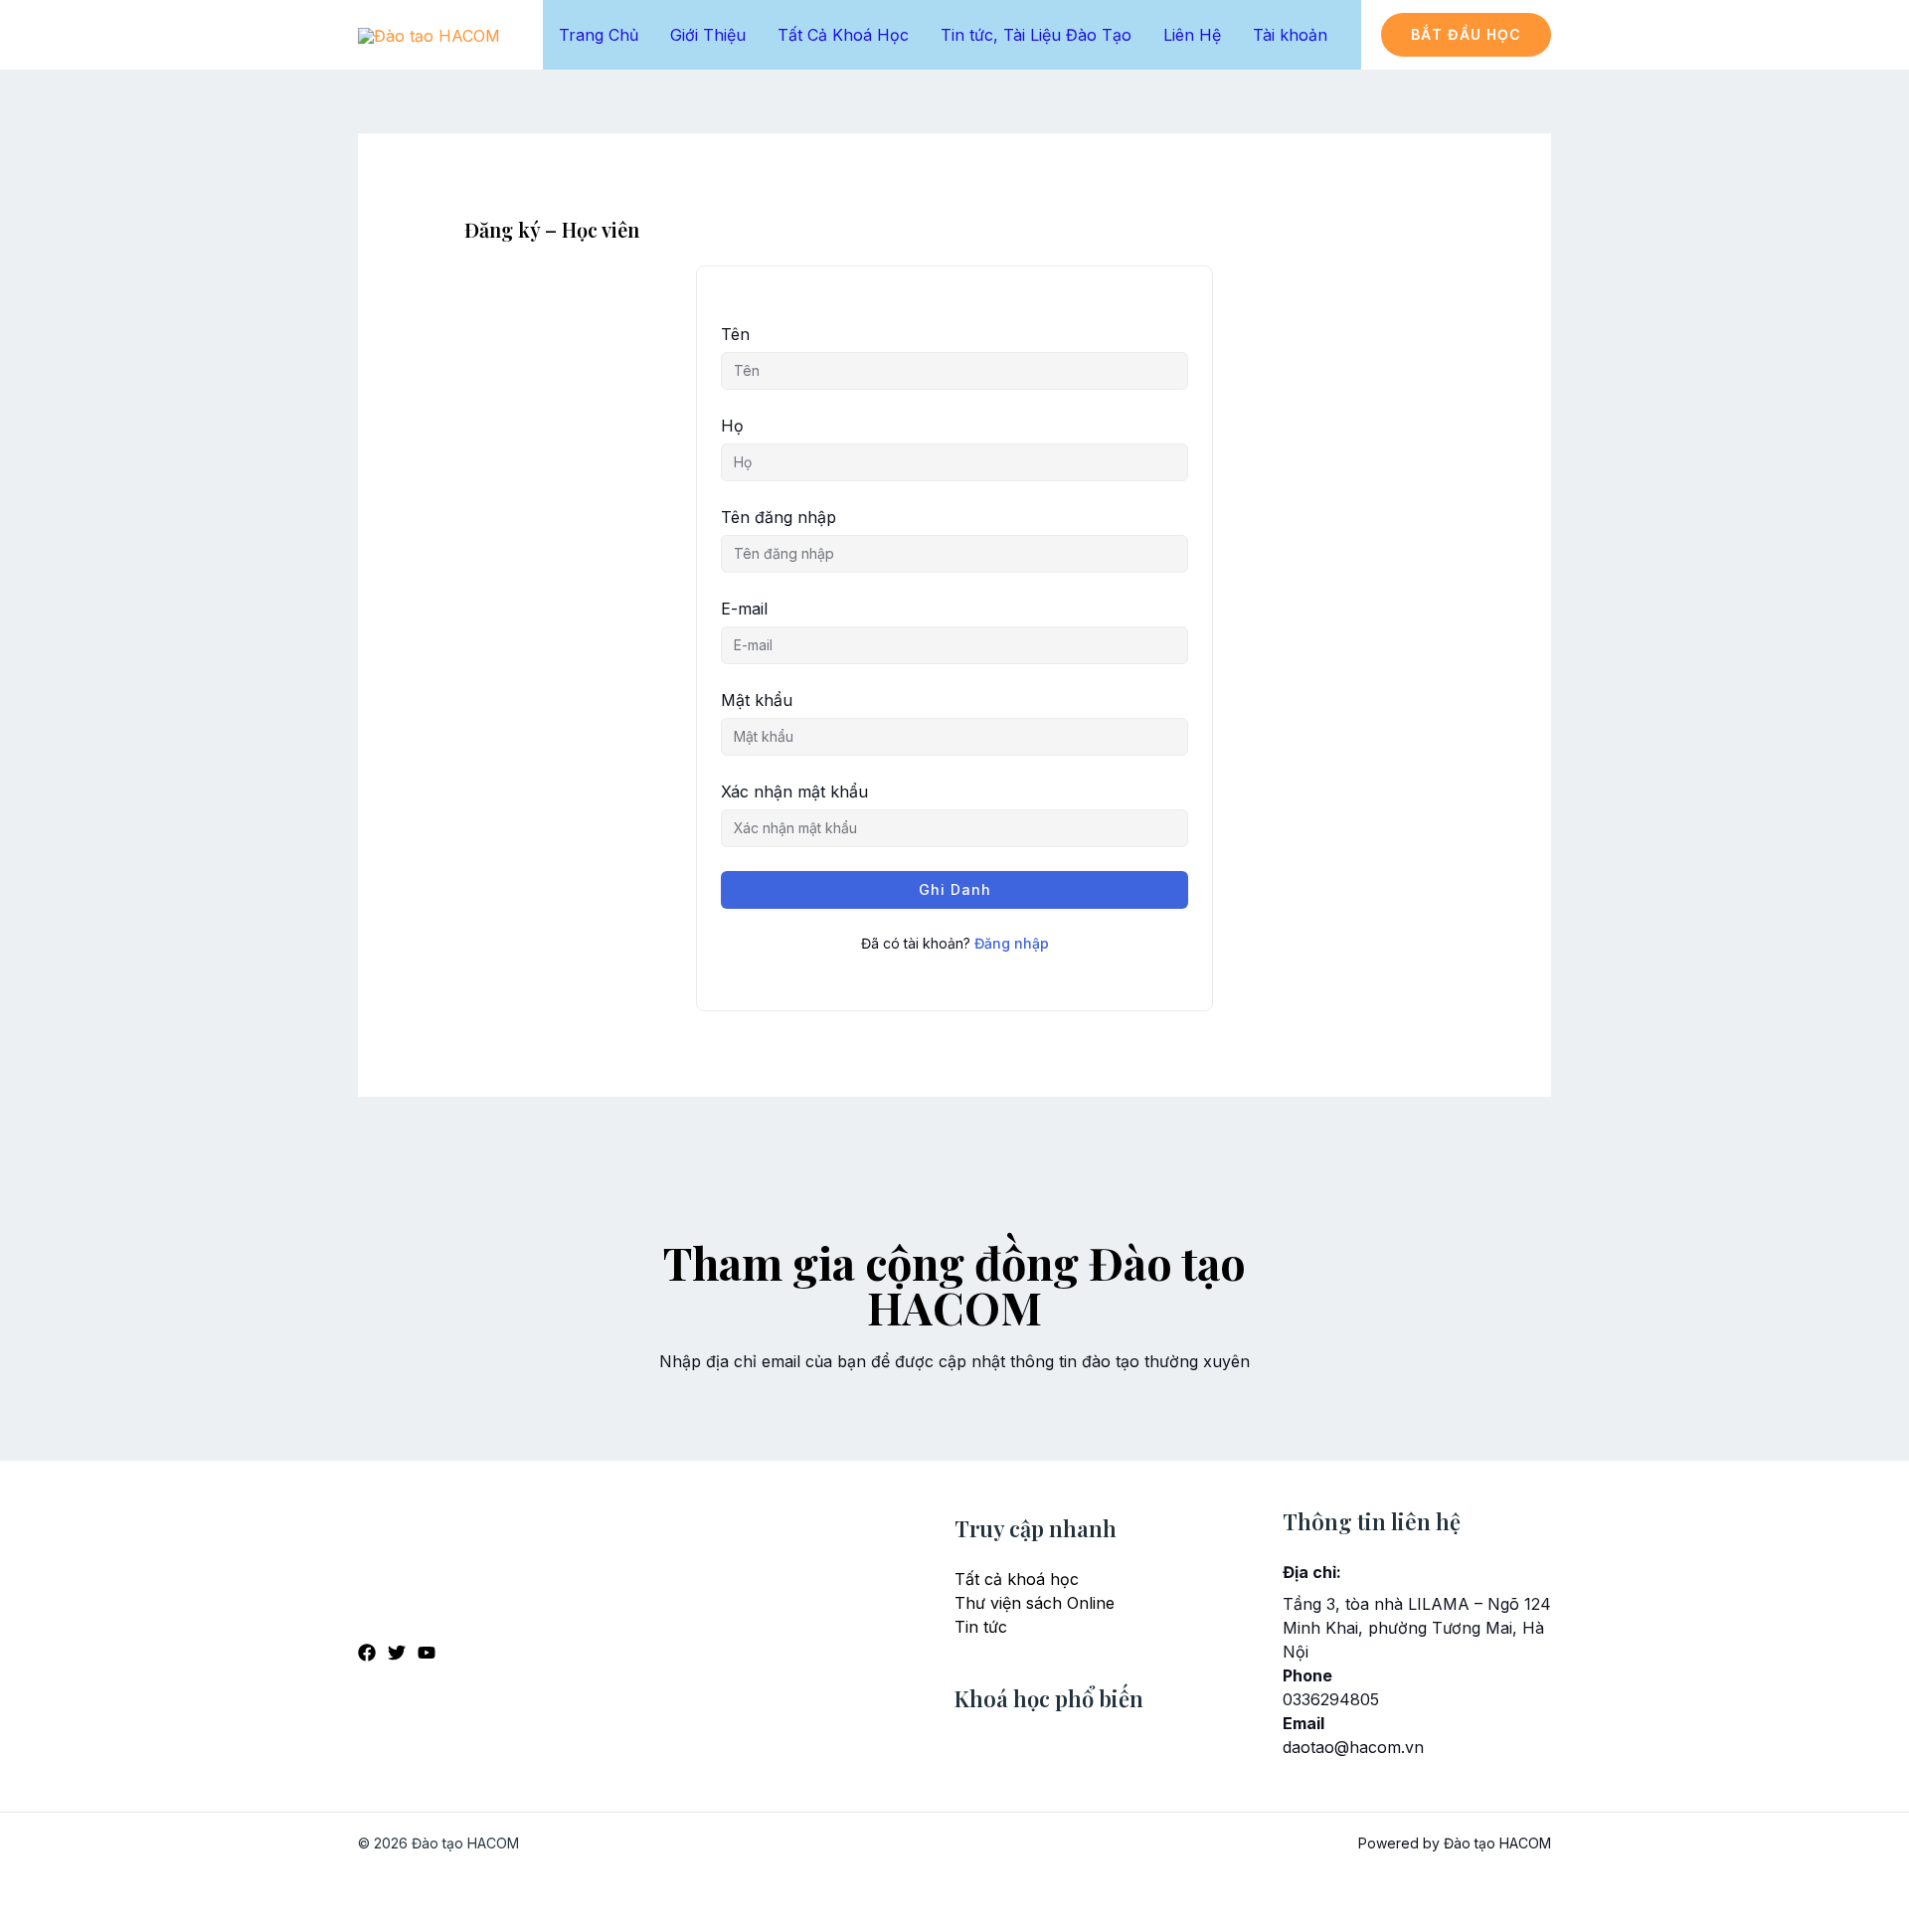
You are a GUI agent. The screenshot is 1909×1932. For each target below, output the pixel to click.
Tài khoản (1290, 35)
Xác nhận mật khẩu (794, 791)
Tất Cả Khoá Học (843, 35)
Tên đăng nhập (779, 517)
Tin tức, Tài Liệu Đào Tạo (1036, 35)
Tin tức (981, 1627)
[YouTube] (427, 1653)
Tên (735, 334)
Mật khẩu (757, 700)
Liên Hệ (1192, 35)
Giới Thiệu (708, 35)
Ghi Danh (955, 889)
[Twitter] (397, 1653)
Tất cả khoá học (1017, 1579)
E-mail (744, 609)
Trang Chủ (599, 35)
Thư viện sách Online (1035, 1603)
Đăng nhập (1012, 943)
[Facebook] (367, 1653)
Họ (732, 426)
